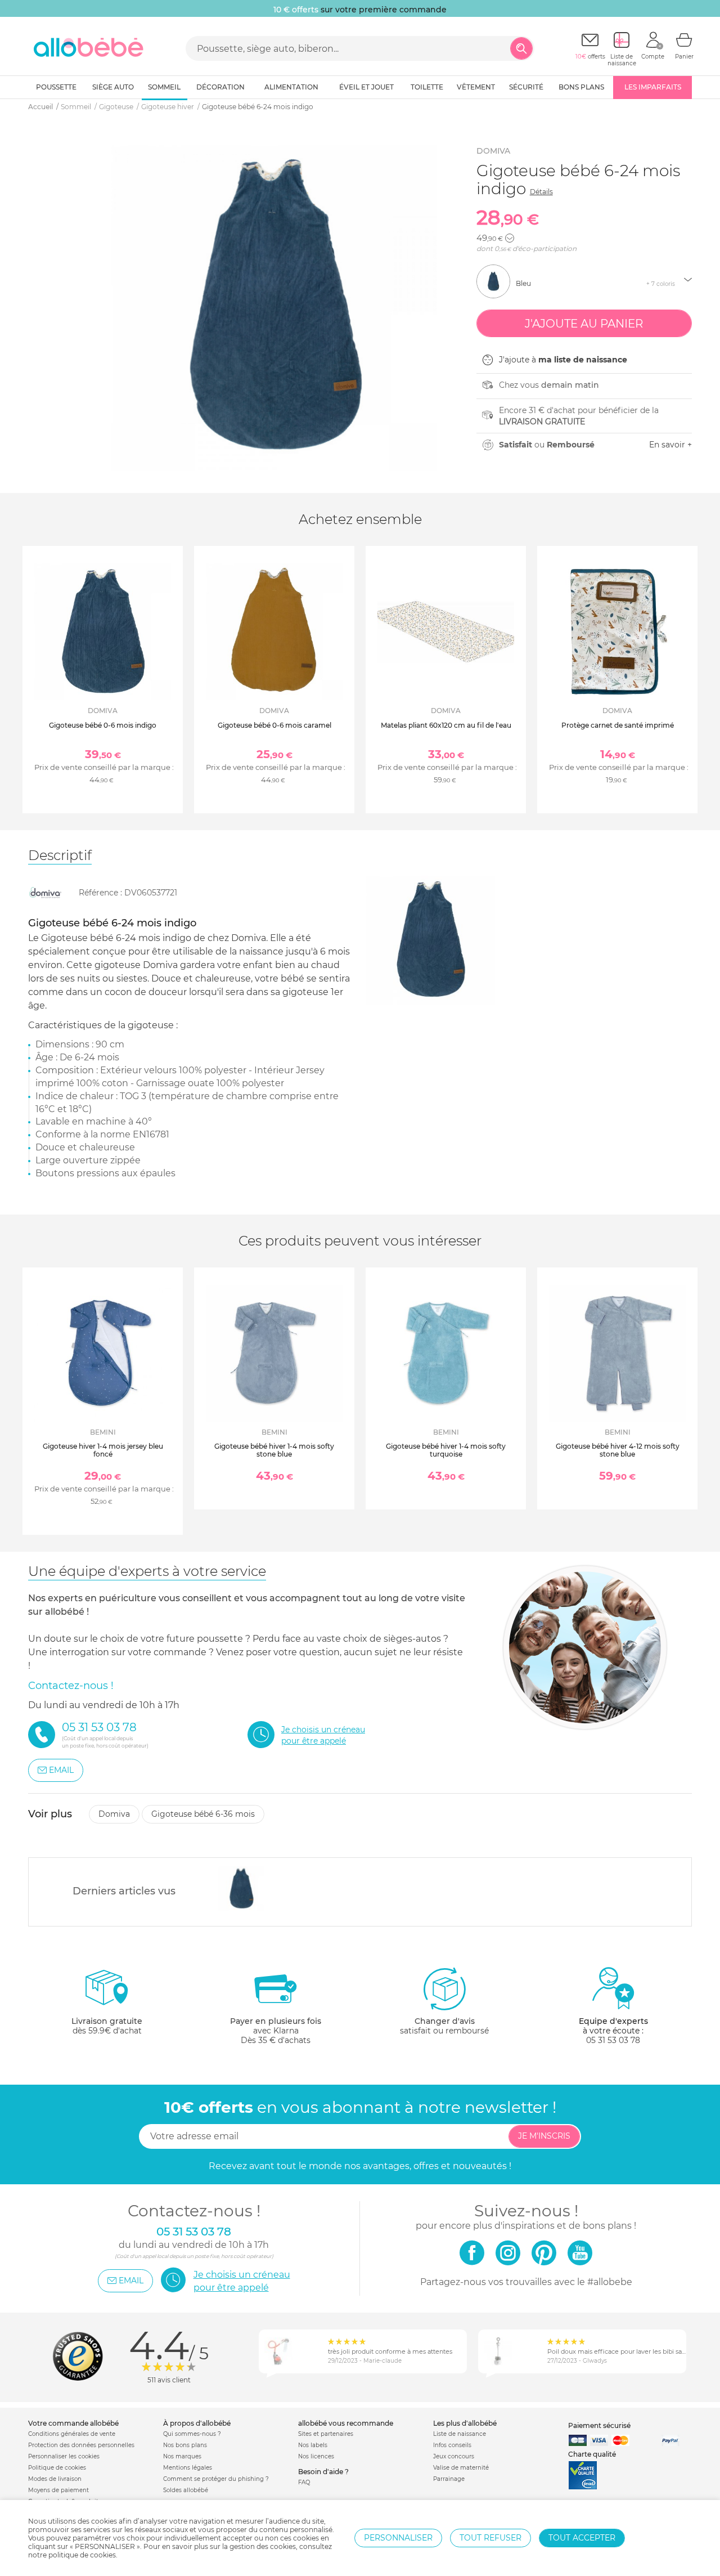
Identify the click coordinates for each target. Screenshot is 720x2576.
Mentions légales (188, 2468)
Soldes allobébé (186, 2490)
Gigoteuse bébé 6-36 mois (203, 1814)
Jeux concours (454, 2456)
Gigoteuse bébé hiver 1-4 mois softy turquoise (446, 1450)
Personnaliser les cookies (64, 2456)
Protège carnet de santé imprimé (618, 725)
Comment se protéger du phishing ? (216, 2479)
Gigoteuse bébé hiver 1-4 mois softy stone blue (274, 1450)
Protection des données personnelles (81, 2445)
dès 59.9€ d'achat (107, 2026)
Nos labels (313, 2445)
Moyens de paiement (58, 2490)
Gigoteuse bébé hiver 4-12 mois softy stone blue (618, 1450)
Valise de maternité (461, 2468)
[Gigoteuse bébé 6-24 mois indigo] (242, 1889)
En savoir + (670, 445)
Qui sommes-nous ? (192, 2434)
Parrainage (449, 2479)
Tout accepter (582, 2538)
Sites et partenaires (326, 2434)
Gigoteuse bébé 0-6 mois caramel (274, 725)
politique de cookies (82, 2555)
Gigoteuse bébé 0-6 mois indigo (103, 725)
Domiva (493, 151)
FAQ (304, 2482)
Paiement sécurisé (599, 2425)
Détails (541, 192)
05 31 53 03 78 (613, 2040)
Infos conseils (452, 2445)
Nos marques (182, 2456)
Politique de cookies (57, 2468)
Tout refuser (490, 2538)
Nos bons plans (185, 2445)
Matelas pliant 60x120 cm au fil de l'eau (446, 725)
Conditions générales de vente (72, 2434)
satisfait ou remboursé (444, 2026)
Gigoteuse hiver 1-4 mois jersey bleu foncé (103, 1450)
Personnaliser (398, 2538)
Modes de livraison (55, 2479)
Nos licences (316, 2456)
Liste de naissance (460, 2434)
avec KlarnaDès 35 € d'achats (276, 2031)
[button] (510, 238)
